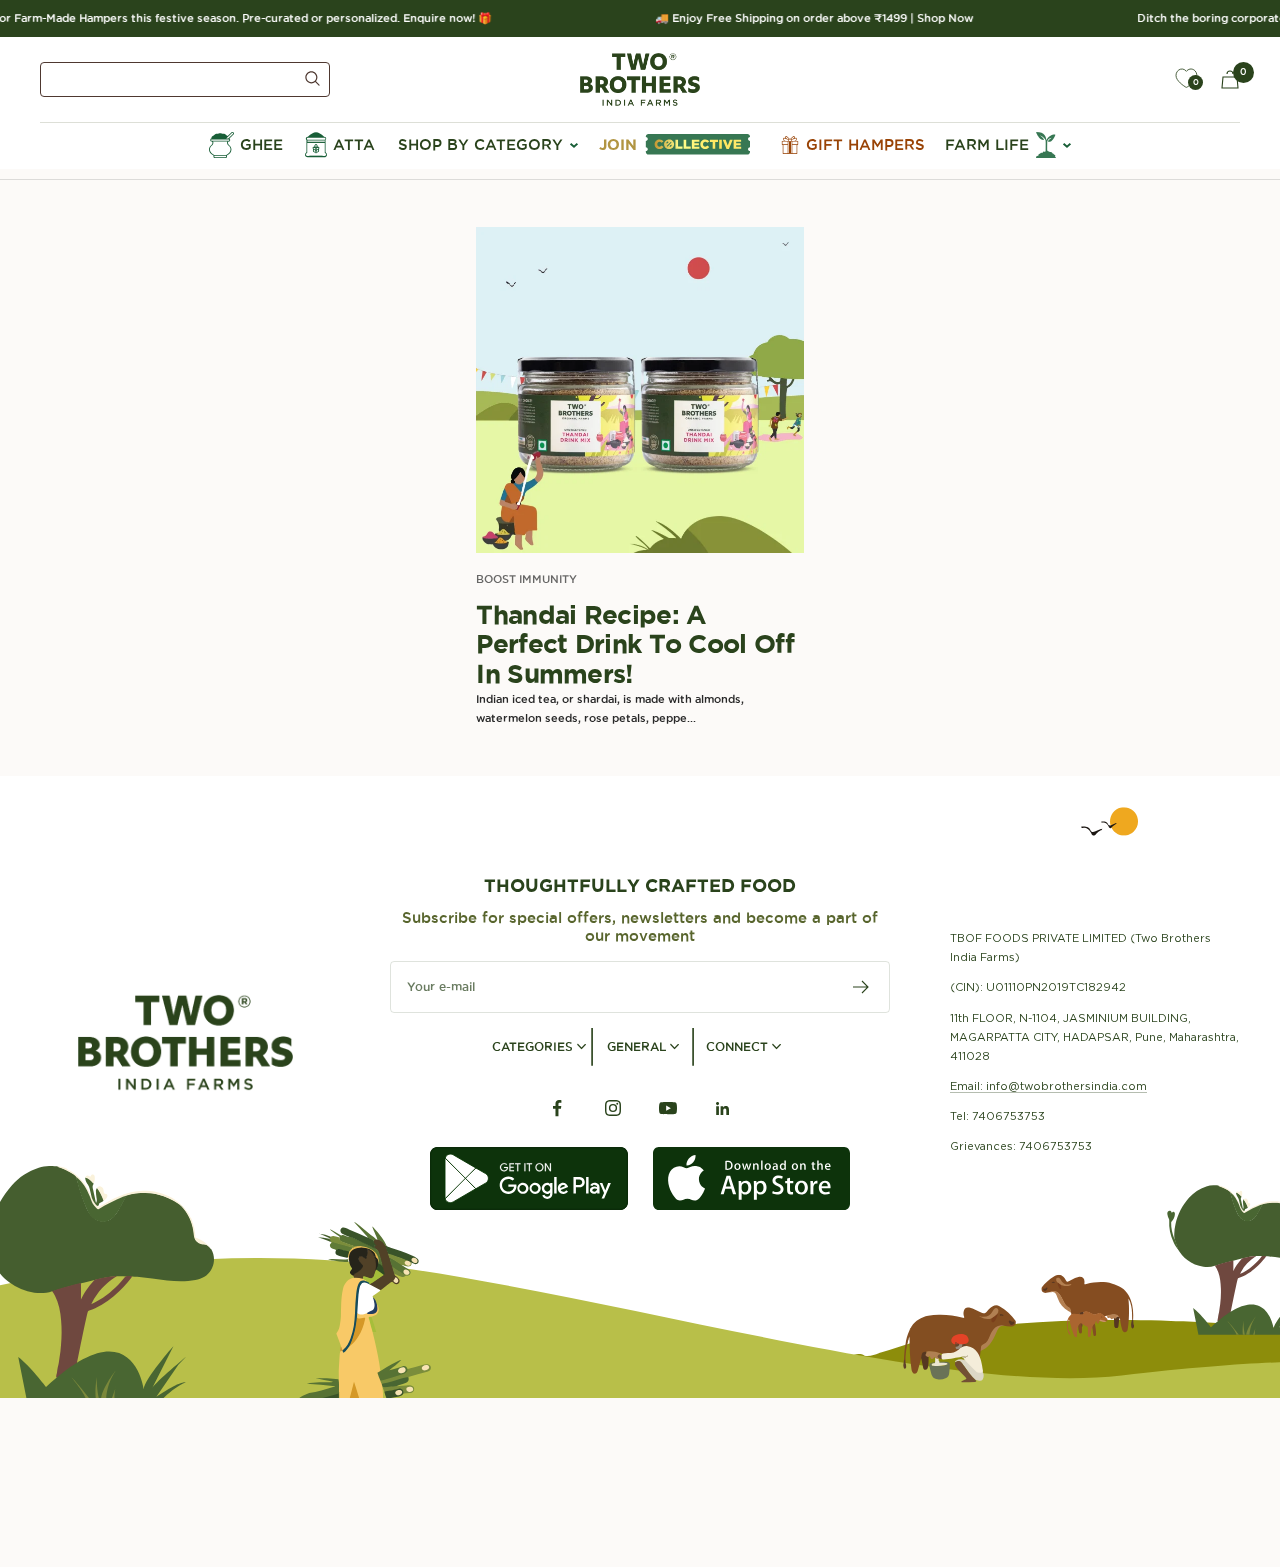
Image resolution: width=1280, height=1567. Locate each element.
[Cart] (1230, 79)
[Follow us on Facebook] (557, 1108)
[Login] (1140, 79)
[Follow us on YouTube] (667, 1108)
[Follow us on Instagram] (612, 1108)
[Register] (861, 987)
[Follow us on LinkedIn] (722, 1108)
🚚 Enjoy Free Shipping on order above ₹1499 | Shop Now (807, 18)
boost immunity (526, 579)
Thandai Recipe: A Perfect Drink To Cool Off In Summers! (635, 644)
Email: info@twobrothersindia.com (1048, 1086)
